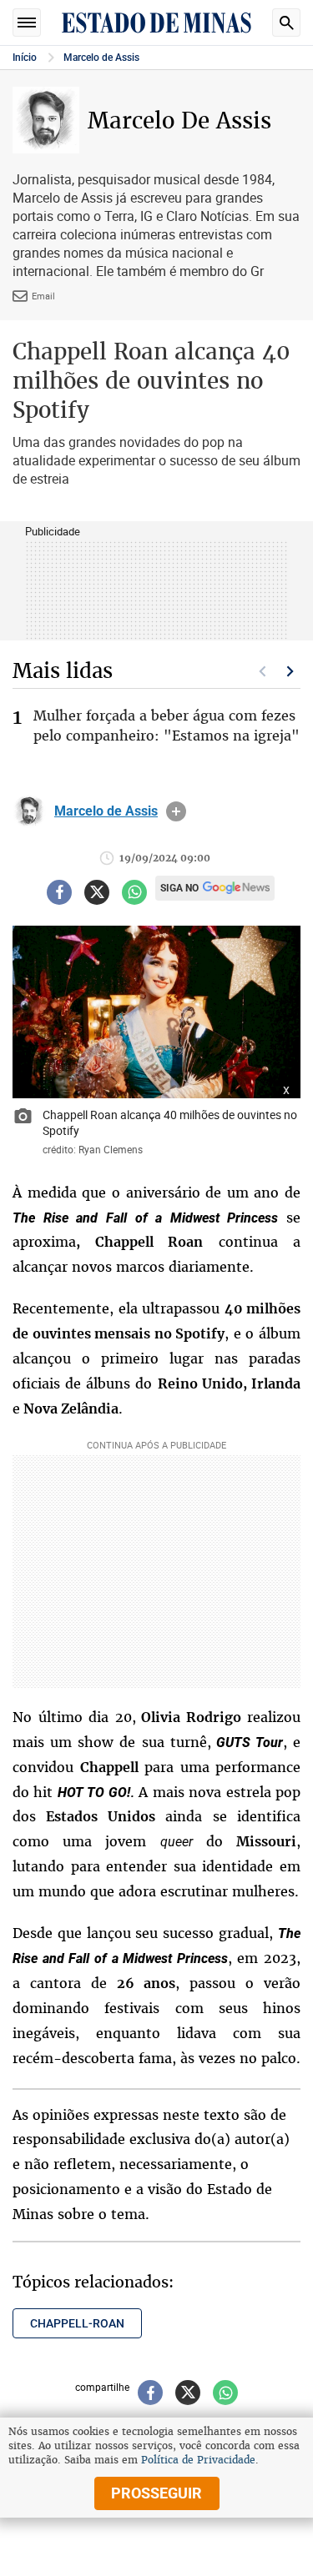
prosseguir (156, 2493)
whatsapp (134, 892)
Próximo (290, 671)
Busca (286, 23)
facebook (59, 892)
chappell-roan (77, 2323)
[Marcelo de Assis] (29, 811)
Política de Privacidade (198, 2460)
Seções (27, 23)
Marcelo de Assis (101, 58)
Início (25, 58)
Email (43, 296)
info (176, 811)
